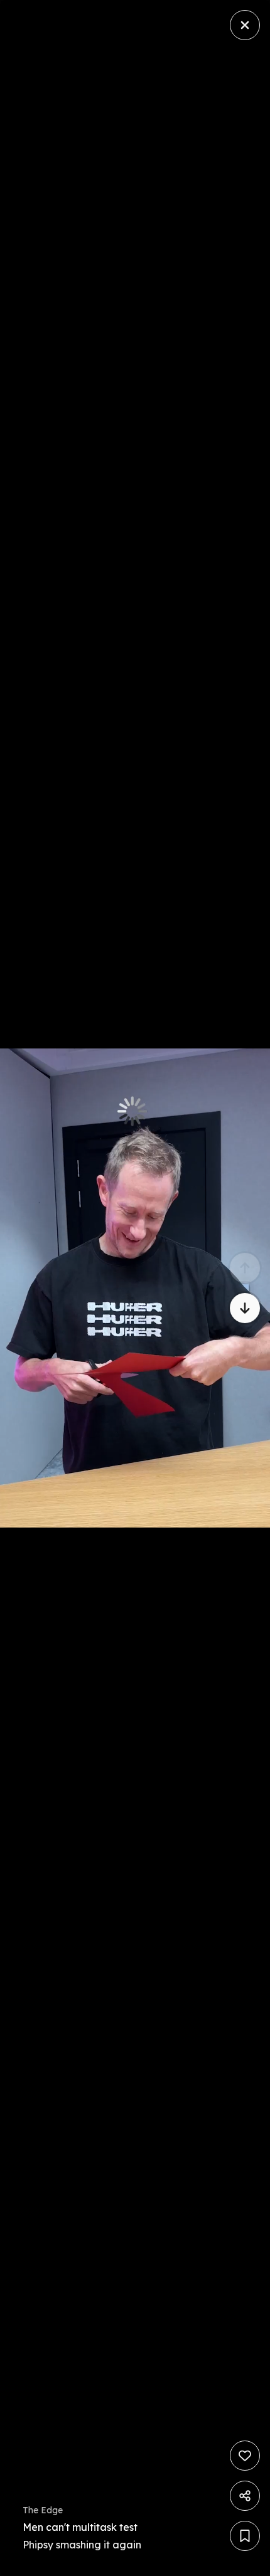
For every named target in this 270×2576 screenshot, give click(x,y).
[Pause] (135, 1288)
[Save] (245, 2536)
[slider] (41, 2563)
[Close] (245, 25)
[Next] (245, 1308)
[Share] (245, 2496)
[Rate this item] (245, 2456)
